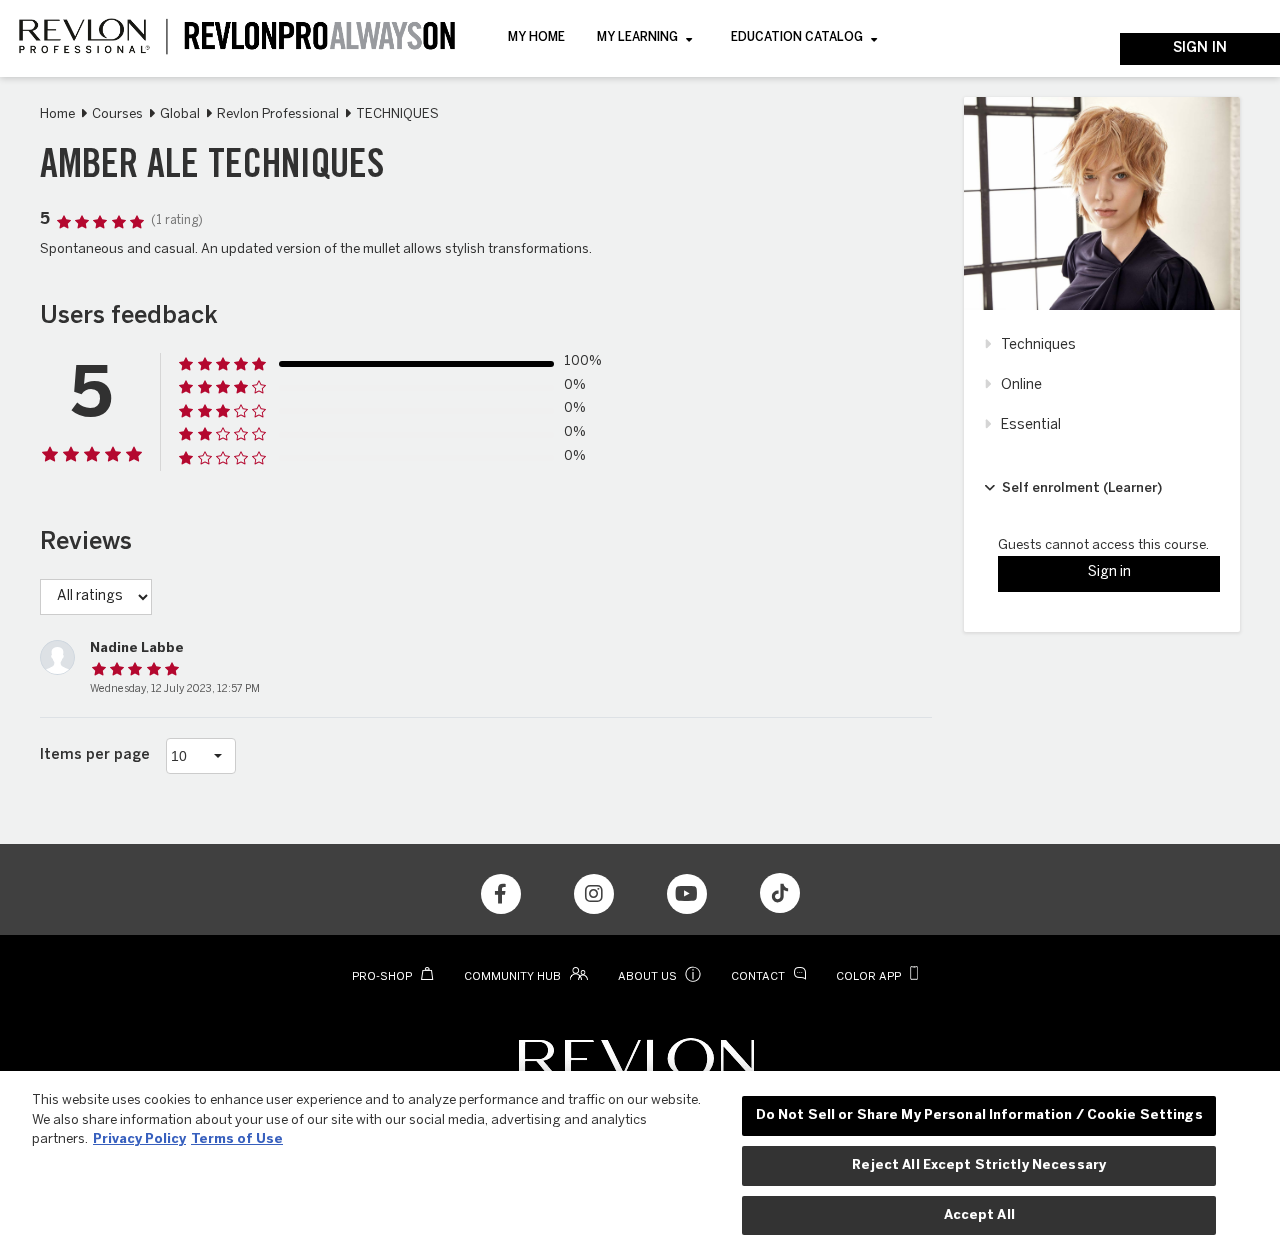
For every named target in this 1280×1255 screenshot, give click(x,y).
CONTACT (759, 977)
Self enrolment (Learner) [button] (1082, 488)
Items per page (95, 755)
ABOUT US (659, 977)
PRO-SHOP (383, 977)
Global (180, 114)
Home (57, 114)
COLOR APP (870, 977)
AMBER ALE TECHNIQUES (212, 168)
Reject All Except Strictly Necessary (979, 1165)
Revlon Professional (278, 114)
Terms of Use (237, 1139)
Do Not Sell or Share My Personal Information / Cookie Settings (979, 1115)
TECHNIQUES (397, 114)
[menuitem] (536, 38)
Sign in (1200, 48)
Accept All (979, 1214)
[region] (640, 1163)
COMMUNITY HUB (514, 977)
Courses (117, 114)
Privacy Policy (139, 1139)
